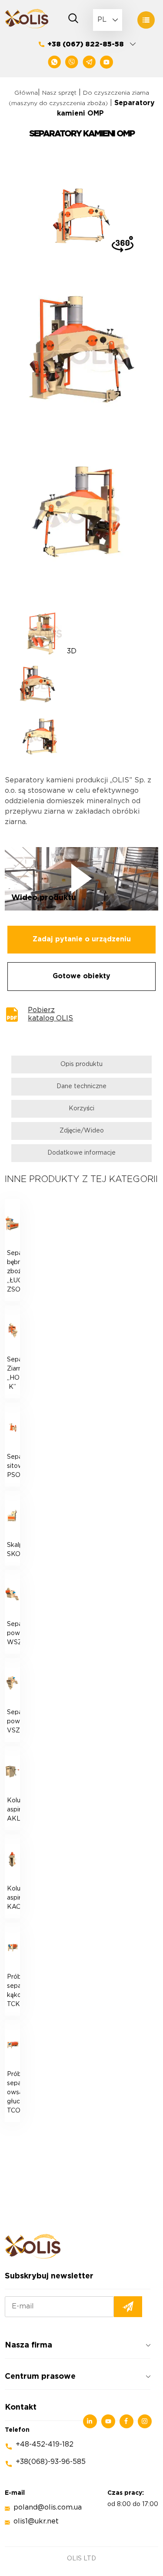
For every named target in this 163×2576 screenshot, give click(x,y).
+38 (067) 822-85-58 (86, 45)
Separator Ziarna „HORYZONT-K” (13, 1373)
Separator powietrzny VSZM (13, 1722)
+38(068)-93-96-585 (51, 2462)
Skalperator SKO (13, 1550)
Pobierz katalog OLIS (50, 1014)
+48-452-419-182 (45, 2445)
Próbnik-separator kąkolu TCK (13, 1991)
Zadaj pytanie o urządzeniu (82, 939)
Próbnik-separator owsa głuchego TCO (13, 2093)
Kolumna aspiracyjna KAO (13, 1898)
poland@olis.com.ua (48, 2508)
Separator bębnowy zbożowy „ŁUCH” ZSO (13, 1271)
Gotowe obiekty (81, 976)
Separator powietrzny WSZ (13, 1633)
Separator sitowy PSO (13, 1466)
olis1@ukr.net (36, 2521)
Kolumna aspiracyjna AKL (13, 1810)
